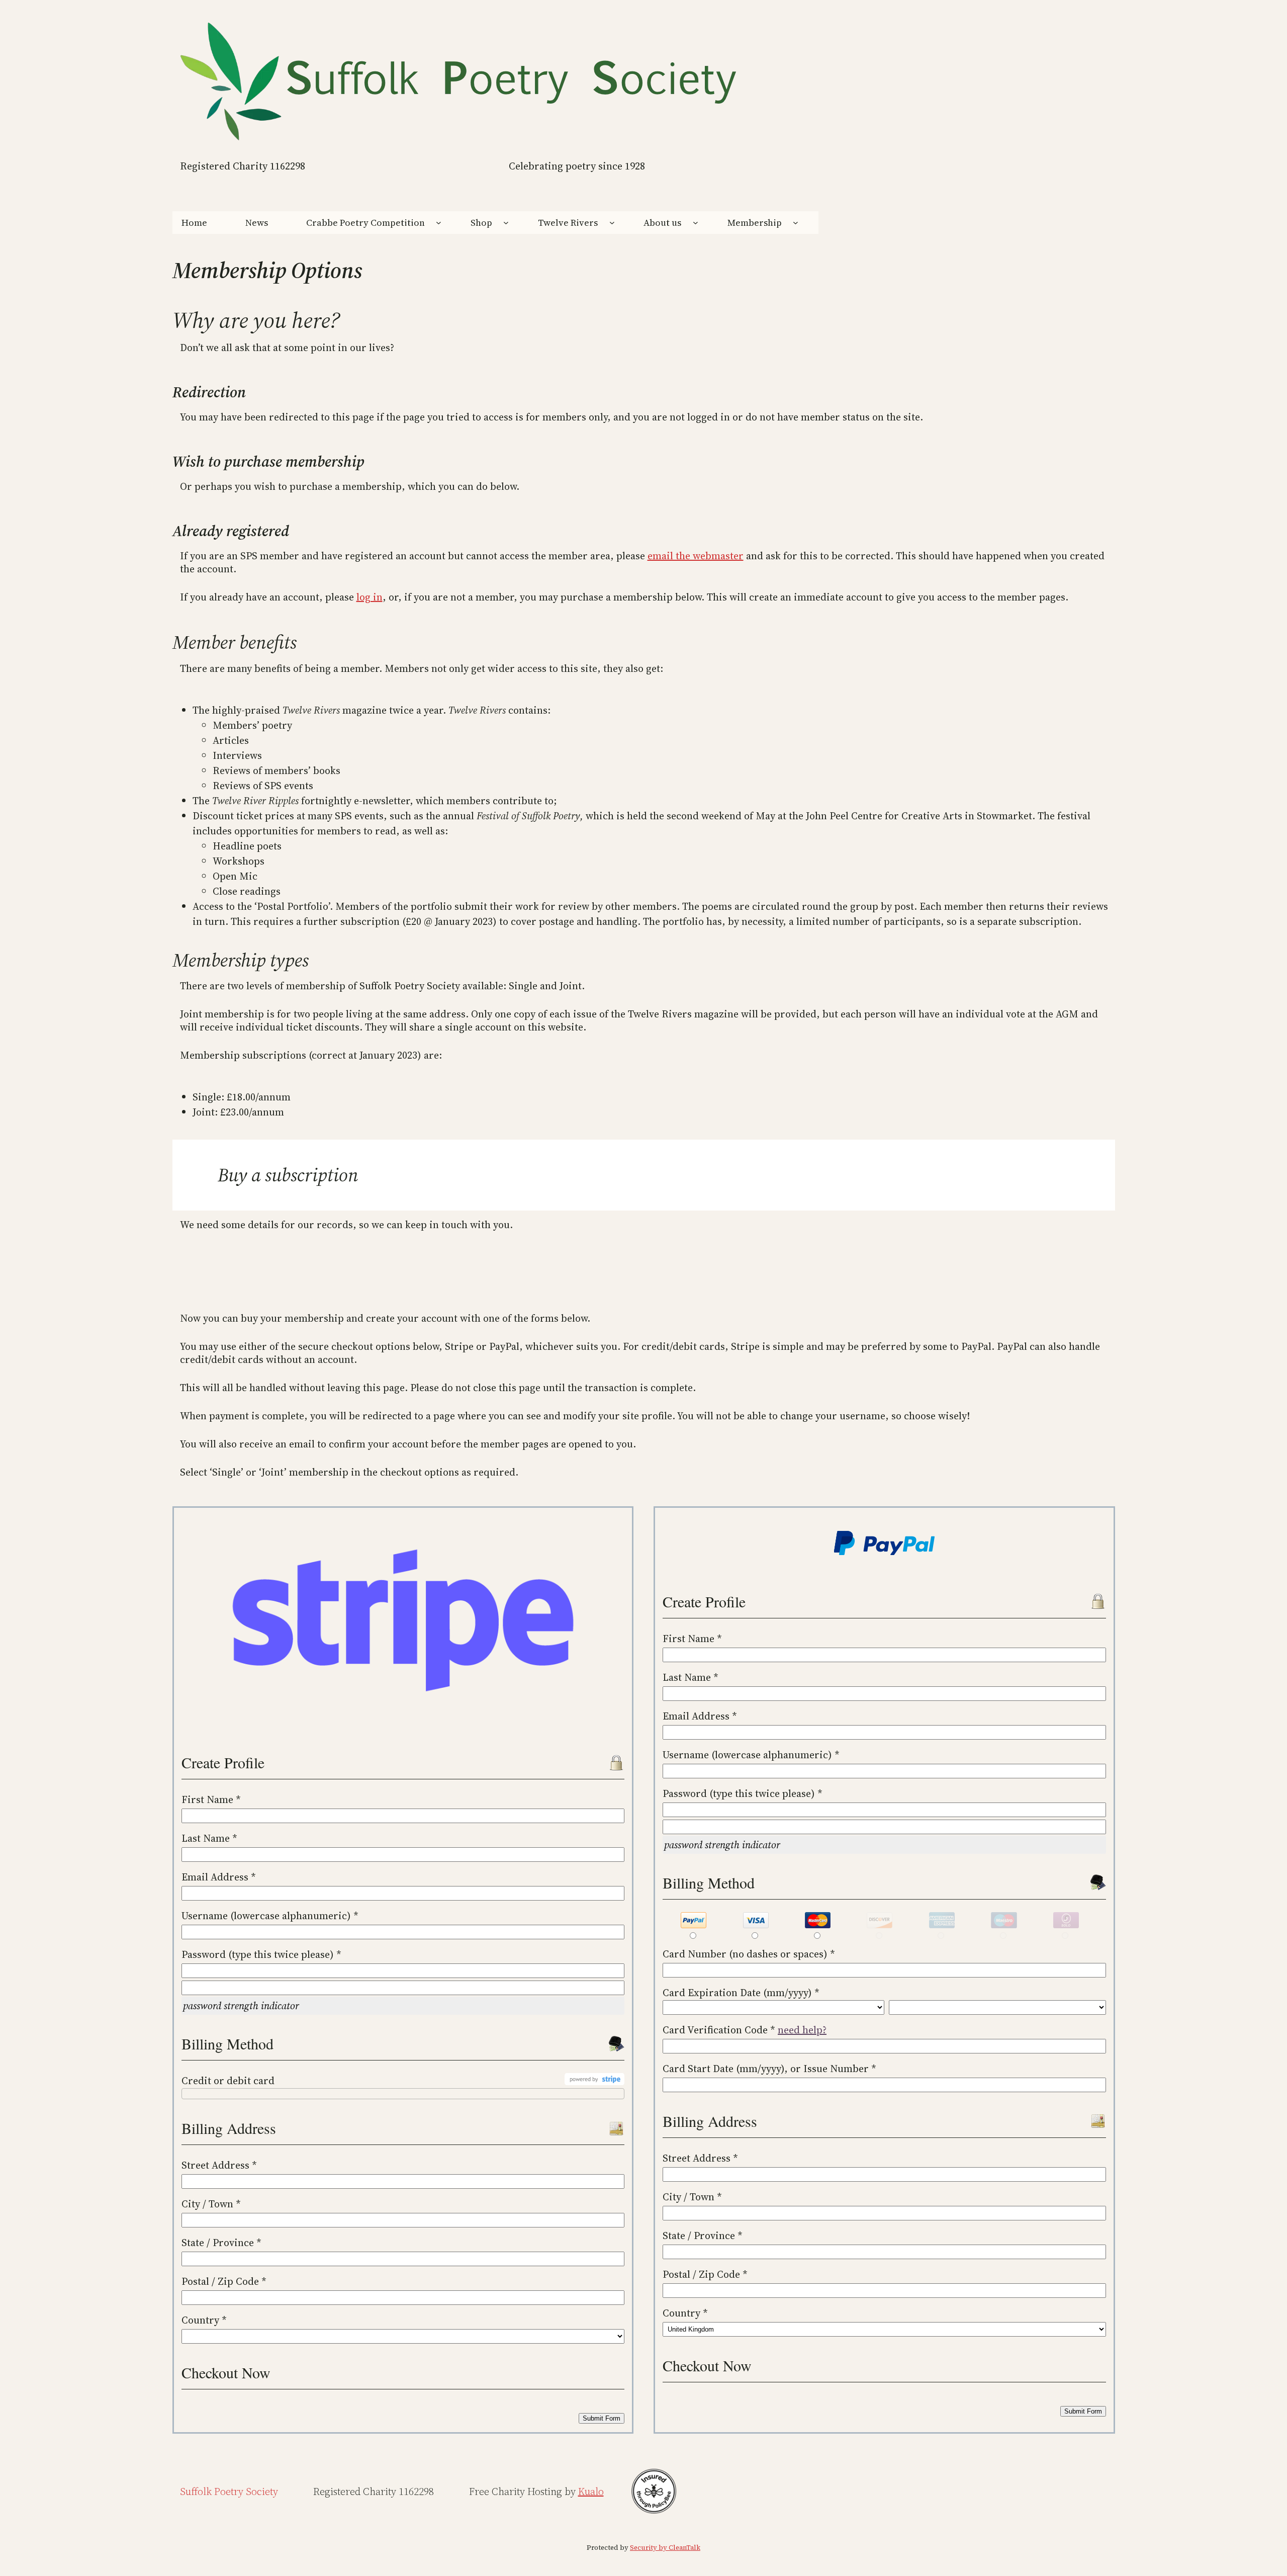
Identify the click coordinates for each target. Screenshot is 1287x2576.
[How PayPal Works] (884, 1553)
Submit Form (602, 2418)
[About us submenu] (696, 223)
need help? (802, 2030)
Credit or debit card (228, 2081)
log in (370, 597)
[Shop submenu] (506, 223)
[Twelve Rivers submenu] (612, 223)
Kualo (591, 2492)
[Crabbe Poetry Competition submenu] (439, 223)
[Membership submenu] (796, 223)
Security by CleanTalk (665, 2548)
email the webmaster (696, 556)
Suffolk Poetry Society (229, 2492)
